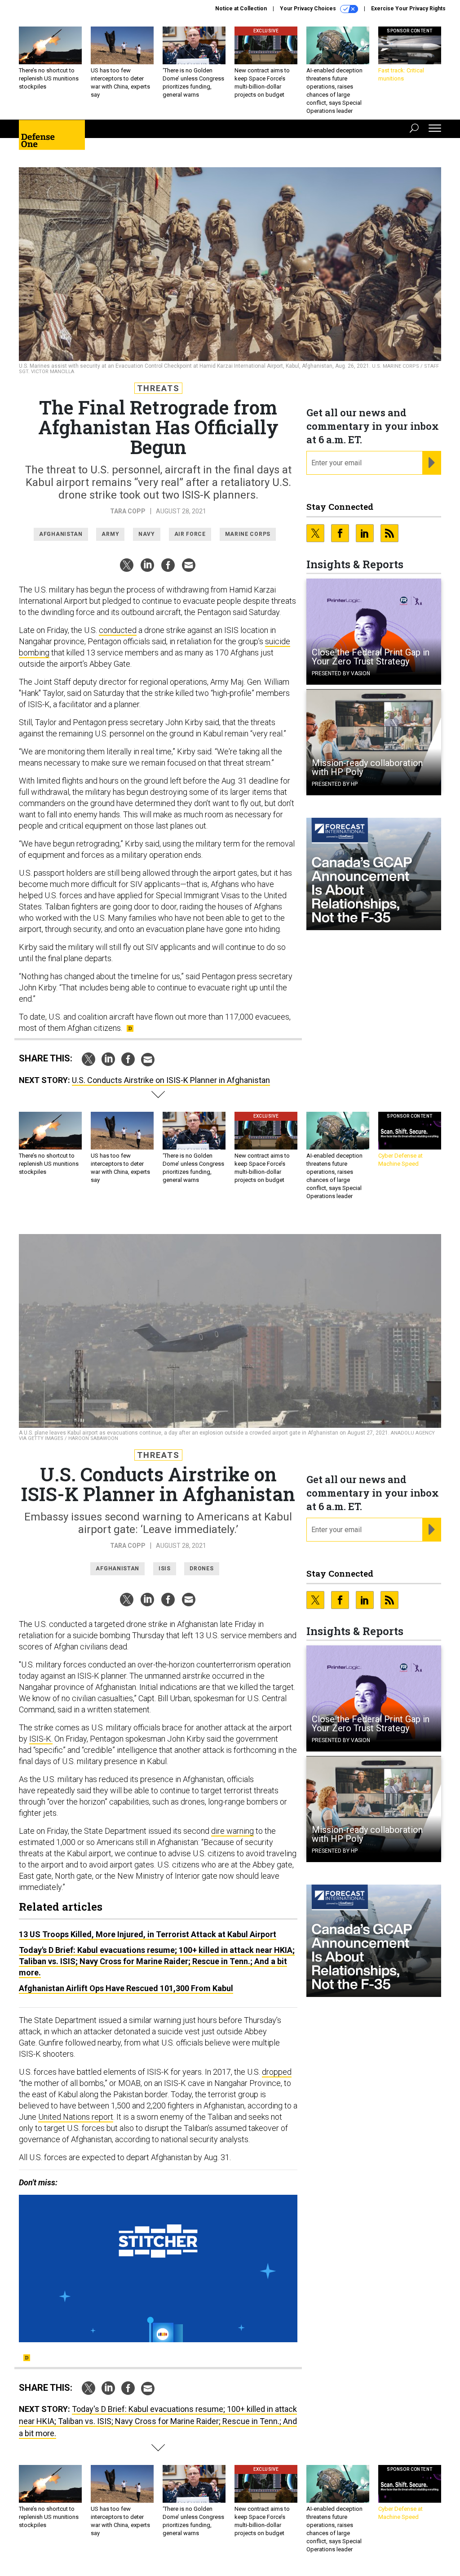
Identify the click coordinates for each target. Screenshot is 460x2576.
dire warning (232, 1831)
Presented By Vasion (341, 673)
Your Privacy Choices (309, 9)
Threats (158, 388)
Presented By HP (335, 784)
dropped (277, 2072)
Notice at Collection (241, 9)
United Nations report (76, 2117)
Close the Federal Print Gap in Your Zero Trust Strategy (371, 657)
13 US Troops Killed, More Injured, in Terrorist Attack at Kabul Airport (148, 1934)
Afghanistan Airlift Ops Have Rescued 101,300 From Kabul (126, 1988)
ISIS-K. (41, 1739)
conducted (118, 630)
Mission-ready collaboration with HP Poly (367, 767)
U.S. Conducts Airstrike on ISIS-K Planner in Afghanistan (171, 1080)
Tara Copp (128, 511)
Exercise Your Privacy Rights (408, 9)
